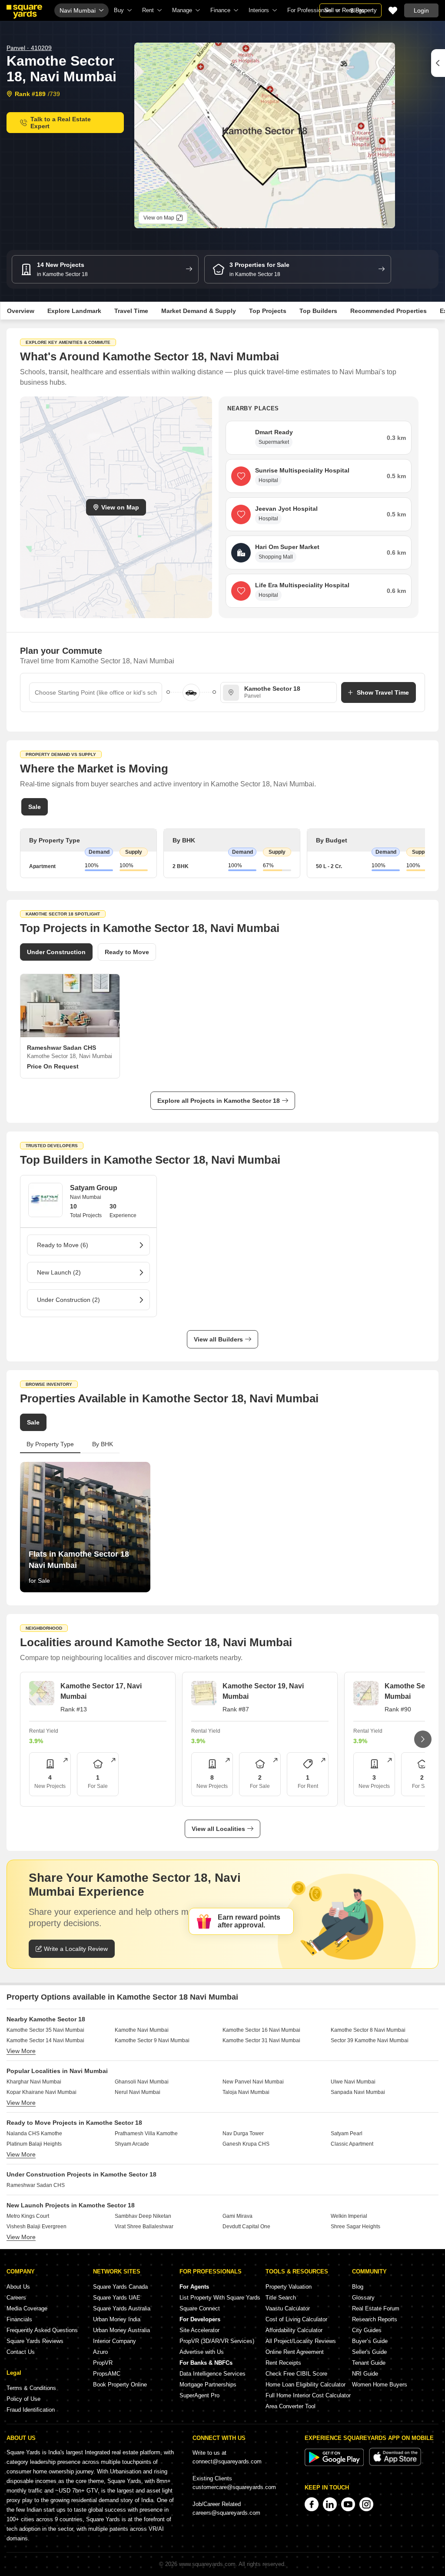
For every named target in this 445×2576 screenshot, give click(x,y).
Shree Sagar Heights (355, 2227)
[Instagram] (366, 2504)
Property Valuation (289, 2287)
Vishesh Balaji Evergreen (37, 2227)
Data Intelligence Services (213, 2374)
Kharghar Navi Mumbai (34, 2082)
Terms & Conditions (31, 2388)
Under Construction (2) (68, 1300)
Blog (358, 2287)
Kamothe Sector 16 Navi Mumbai (261, 2030)
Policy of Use (23, 2399)
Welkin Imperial (349, 2216)
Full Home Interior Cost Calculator (308, 2395)
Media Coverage (27, 2308)
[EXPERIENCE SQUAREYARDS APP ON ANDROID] (335, 2464)
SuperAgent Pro (199, 2395)
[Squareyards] (24, 12)
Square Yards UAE (117, 2298)
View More (21, 2051)
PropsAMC (107, 2374)
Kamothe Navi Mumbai (142, 2030)
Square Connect (200, 2308)
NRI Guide (365, 2374)
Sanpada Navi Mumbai (358, 2092)
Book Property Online (120, 2385)
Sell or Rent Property (350, 10)
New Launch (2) (59, 1272)
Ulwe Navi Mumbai (353, 2082)
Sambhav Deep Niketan (143, 2216)
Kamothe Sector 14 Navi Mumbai (45, 2040)
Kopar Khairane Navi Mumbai (42, 2092)
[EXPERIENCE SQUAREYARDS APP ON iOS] (395, 2464)
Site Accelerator (199, 2330)
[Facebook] (312, 2504)
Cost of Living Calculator (296, 2319)
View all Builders (218, 1339)
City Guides (367, 2330)
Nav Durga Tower (243, 2133)
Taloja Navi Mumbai (246, 2092)
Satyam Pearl (347, 2133)
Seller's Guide (369, 2352)
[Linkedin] (330, 2504)
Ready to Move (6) (63, 1245)
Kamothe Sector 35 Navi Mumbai (45, 2030)
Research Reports (375, 2319)
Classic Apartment (352, 2144)
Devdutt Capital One (246, 2227)
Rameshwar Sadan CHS (36, 2185)
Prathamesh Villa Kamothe (146, 2133)
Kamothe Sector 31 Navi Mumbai (261, 2040)
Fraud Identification (31, 2410)
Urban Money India (117, 2319)
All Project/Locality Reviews (301, 2341)
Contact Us (21, 2352)
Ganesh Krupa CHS (246, 2144)
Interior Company (115, 2341)
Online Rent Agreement (295, 2352)
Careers (16, 2298)
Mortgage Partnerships (208, 2385)
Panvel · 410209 (29, 48)
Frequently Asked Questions (42, 2330)
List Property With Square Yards (220, 2298)
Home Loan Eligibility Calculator (306, 2385)
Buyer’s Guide (370, 2341)
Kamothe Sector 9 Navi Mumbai (152, 2040)
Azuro (100, 2352)
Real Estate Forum (376, 2308)
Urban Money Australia (121, 2330)
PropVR (103, 2363)
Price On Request (53, 1066)
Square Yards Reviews (35, 2341)
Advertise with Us (202, 2352)
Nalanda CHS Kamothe (34, 2133)
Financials (19, 2319)
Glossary (363, 2298)
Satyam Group (94, 1188)
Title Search (281, 2298)
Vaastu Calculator (288, 2308)
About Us (18, 2287)
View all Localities (218, 1829)
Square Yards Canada (120, 2287)
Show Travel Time (383, 692)
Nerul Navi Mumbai (138, 2092)
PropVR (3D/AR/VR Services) (217, 2341)
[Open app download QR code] (438, 63)
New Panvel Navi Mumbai (253, 2082)
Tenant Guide (369, 2363)
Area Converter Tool (291, 2406)
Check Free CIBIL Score (296, 2374)
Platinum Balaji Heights (34, 2144)
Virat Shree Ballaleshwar (144, 2227)
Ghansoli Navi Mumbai (142, 2082)
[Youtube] (348, 2504)
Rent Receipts (283, 2363)
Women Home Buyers (380, 2385)
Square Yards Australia (122, 2308)
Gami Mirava (237, 2216)
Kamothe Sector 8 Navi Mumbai (368, 2030)
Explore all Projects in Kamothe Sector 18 (219, 1101)
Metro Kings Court (28, 2216)
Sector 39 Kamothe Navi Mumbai (370, 2040)
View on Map (120, 507)
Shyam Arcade (132, 2144)
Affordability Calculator (294, 2330)
